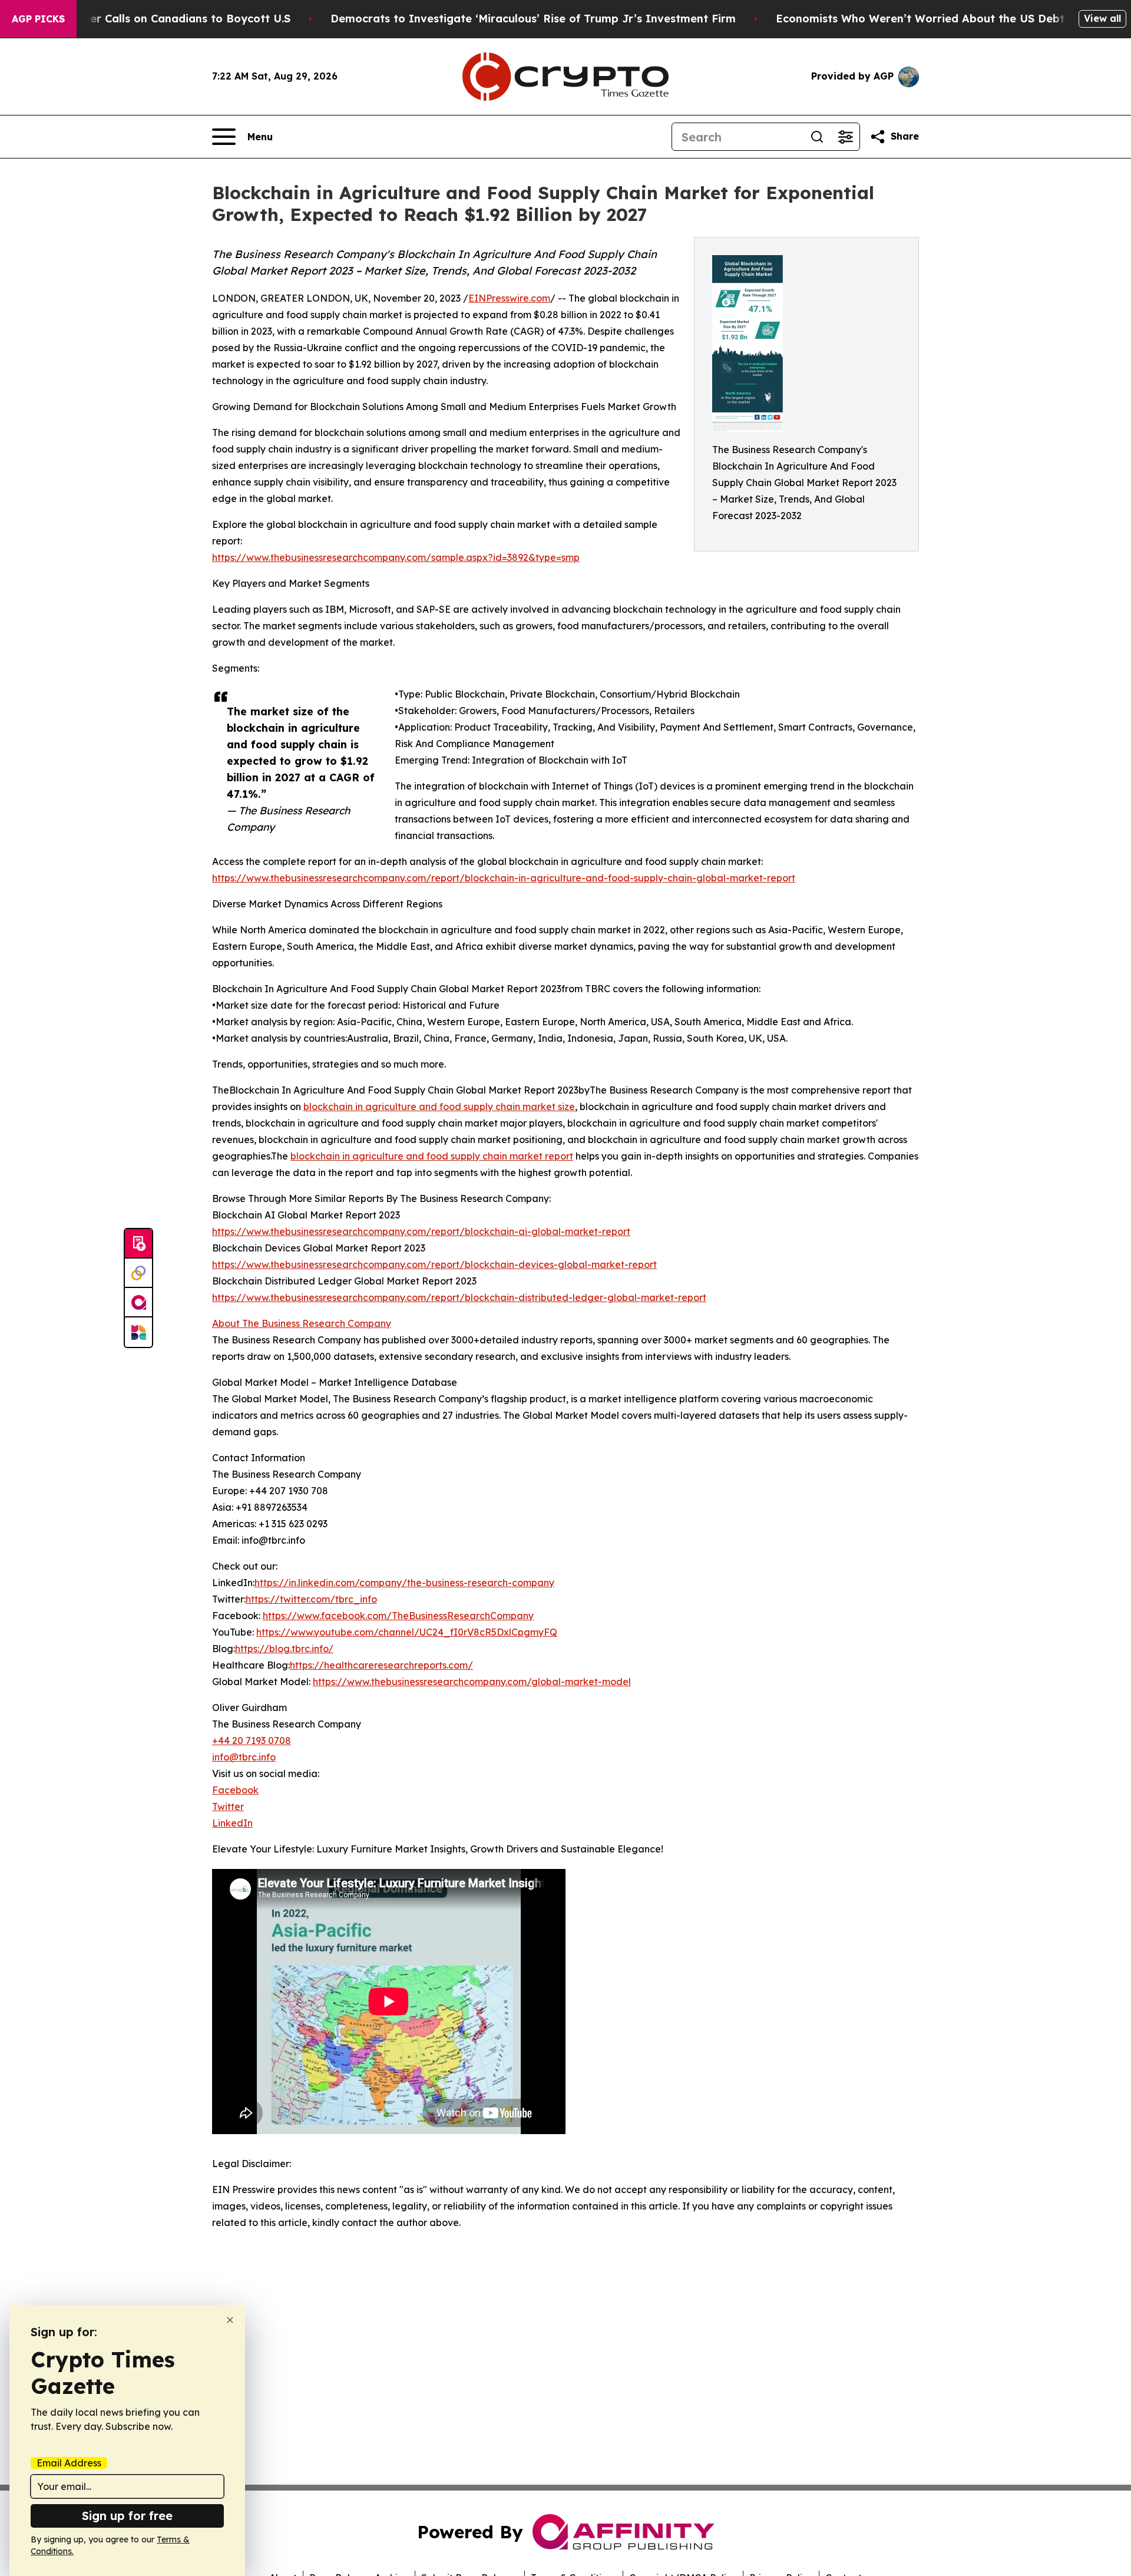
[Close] (230, 2320)
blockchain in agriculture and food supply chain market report (432, 1156)
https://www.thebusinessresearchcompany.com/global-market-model (472, 1682)
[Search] (817, 137)
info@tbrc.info (244, 1757)
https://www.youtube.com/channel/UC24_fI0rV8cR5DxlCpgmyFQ (407, 1632)
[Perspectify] (138, 1273)
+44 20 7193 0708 (252, 1741)
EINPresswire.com (509, 298)
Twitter (228, 1806)
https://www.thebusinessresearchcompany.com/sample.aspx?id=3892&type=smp (396, 557)
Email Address (69, 2463)
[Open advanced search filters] (845, 137)
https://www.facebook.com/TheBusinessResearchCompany (398, 1616)
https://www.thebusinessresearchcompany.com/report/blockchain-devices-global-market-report (434, 1264)
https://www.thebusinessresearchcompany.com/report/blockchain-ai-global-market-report (421, 1231)
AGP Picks (38, 19)
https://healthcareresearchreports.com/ (381, 1665)
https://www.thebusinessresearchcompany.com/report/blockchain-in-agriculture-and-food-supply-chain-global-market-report (504, 878)
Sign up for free (127, 2516)
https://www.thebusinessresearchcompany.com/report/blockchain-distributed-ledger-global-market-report (459, 1297)
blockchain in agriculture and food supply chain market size (439, 1107)
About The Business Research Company (302, 1323)
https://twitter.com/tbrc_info (311, 1599)
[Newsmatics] (138, 1332)
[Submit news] (138, 1244)
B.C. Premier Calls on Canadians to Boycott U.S (163, 19)
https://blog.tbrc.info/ (284, 1649)
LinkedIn (232, 1823)
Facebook (235, 1790)
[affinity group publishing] (138, 1303)
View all (1102, 18)
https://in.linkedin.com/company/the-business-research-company (404, 1583)
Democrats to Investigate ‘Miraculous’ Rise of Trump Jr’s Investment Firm (533, 19)
